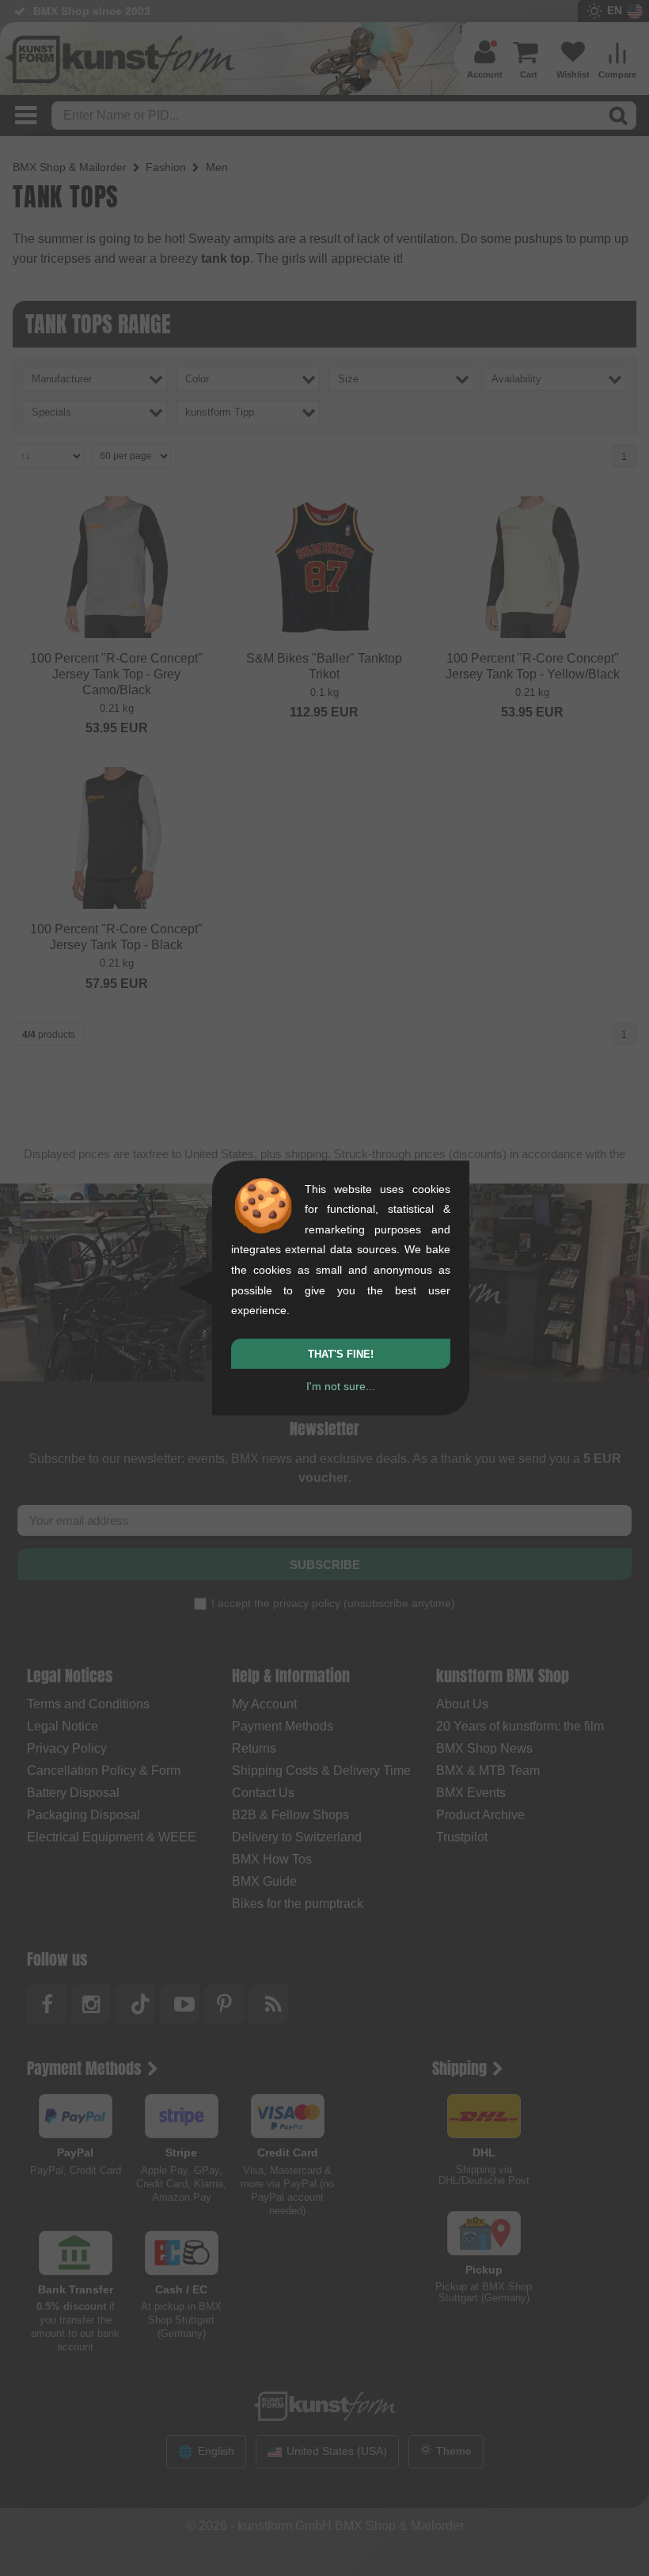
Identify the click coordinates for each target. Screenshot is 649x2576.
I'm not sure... (341, 1386)
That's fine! (341, 1354)
